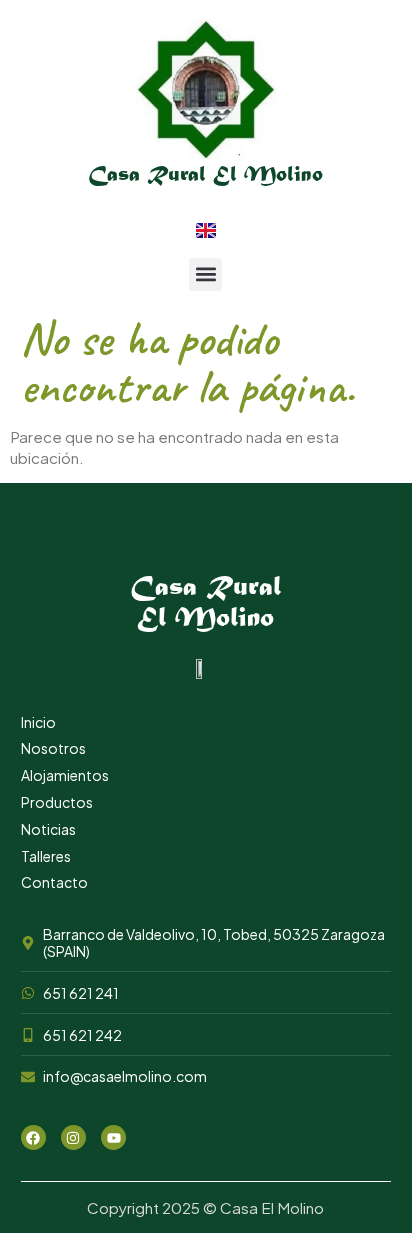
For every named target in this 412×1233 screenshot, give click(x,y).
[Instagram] (73, 1137)
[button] (205, 274)
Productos (57, 802)
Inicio (38, 722)
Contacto (54, 882)
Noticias (48, 829)
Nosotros (53, 748)
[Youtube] (113, 1137)
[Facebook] (33, 1137)
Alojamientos (65, 775)
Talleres (46, 856)
